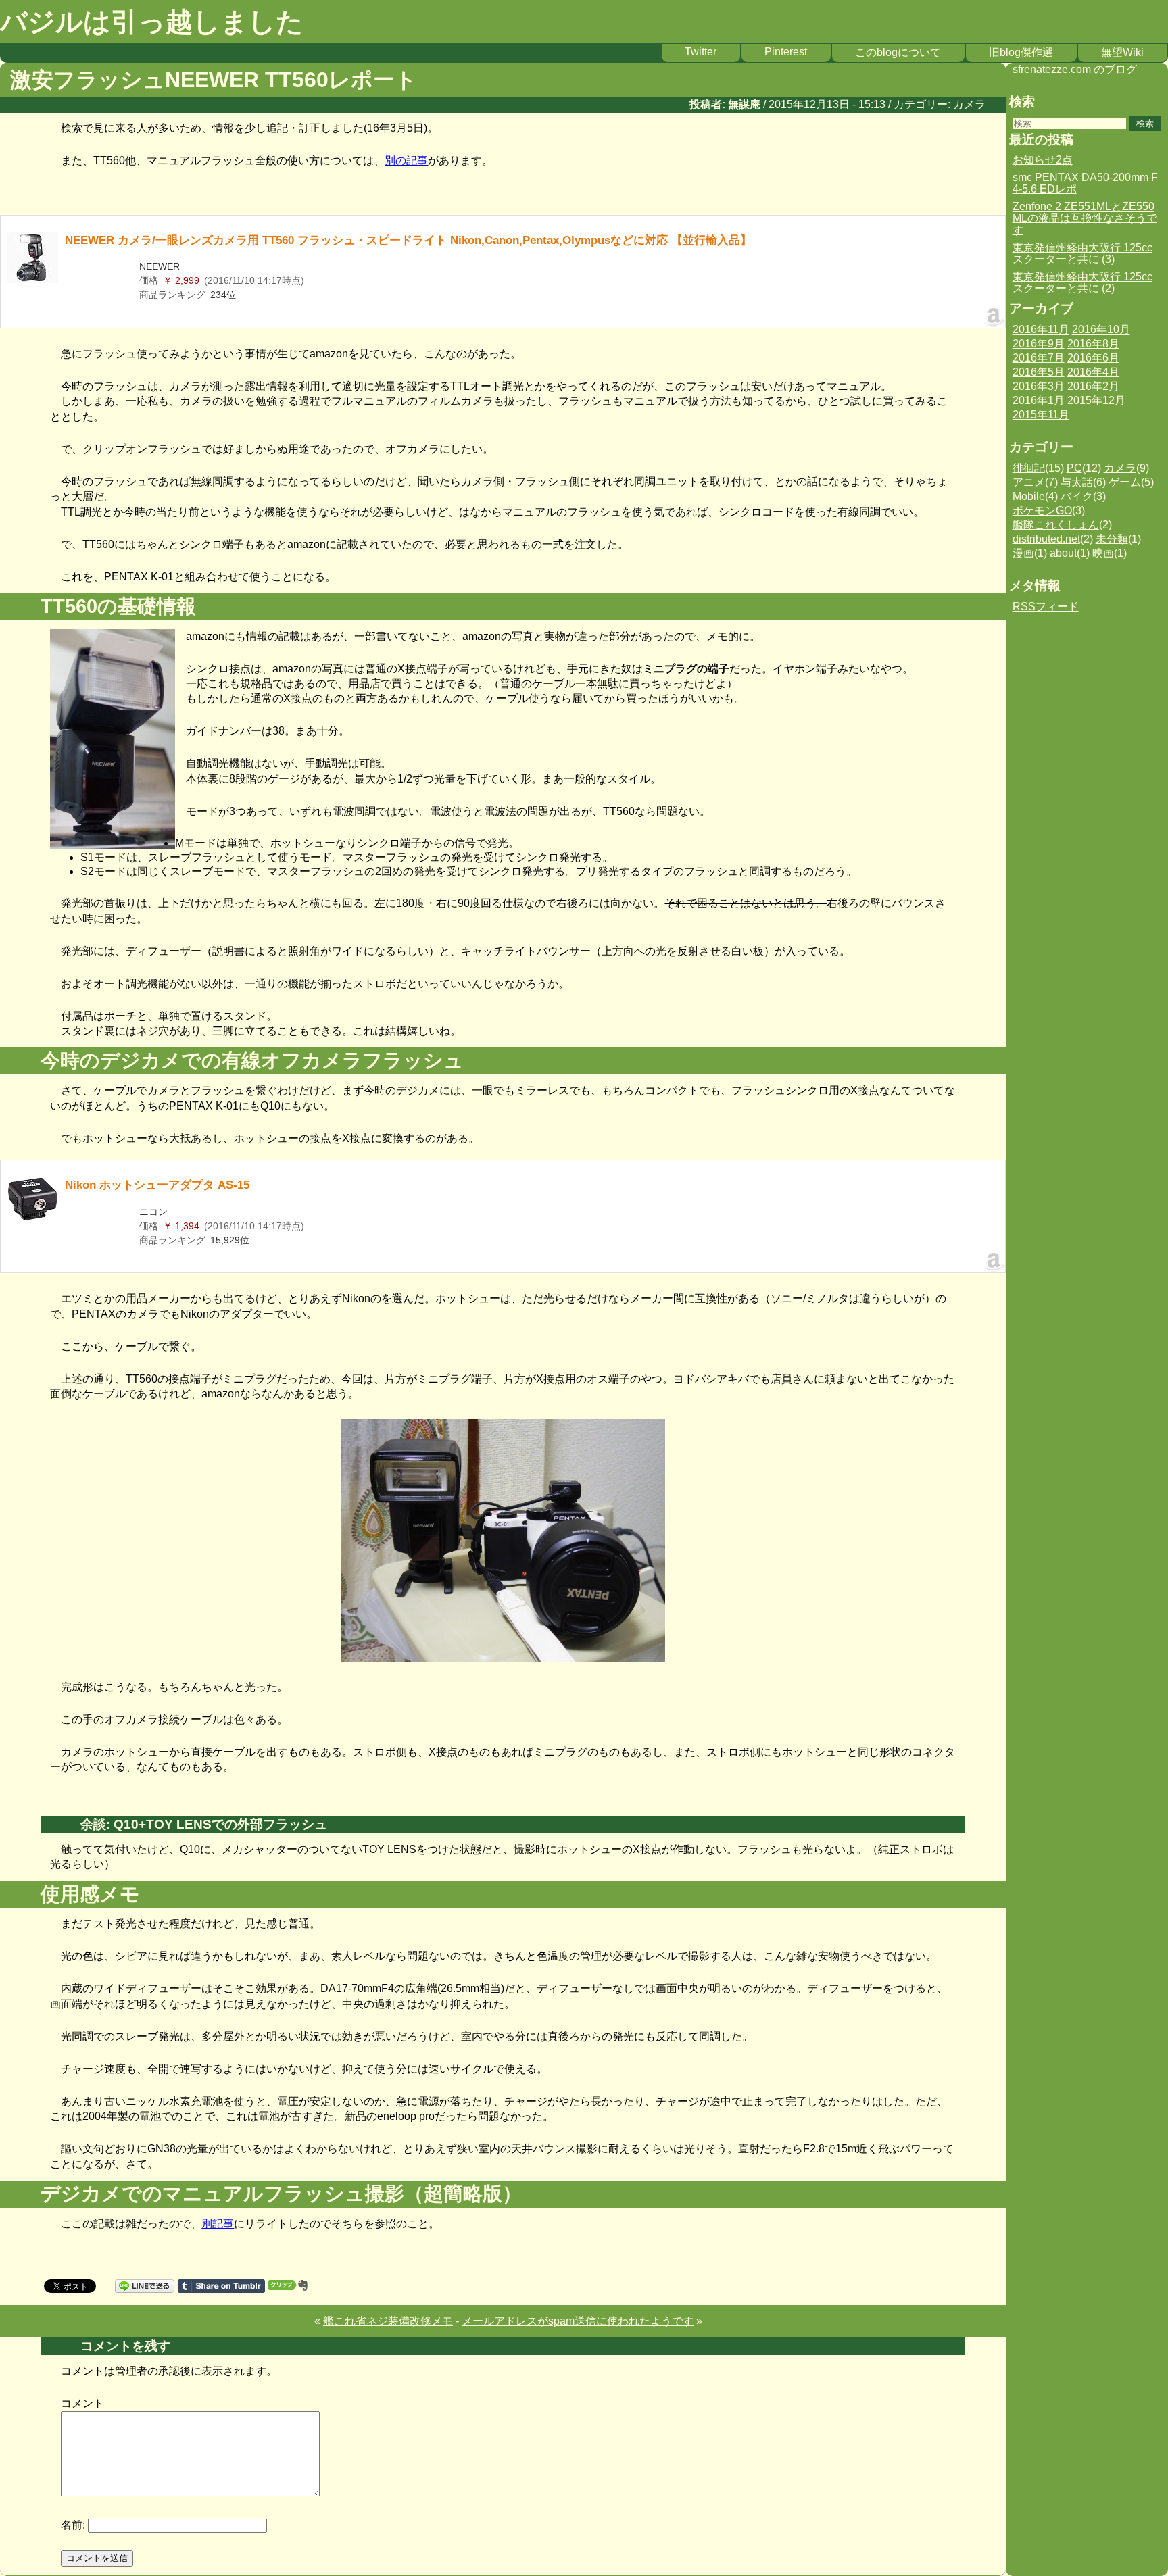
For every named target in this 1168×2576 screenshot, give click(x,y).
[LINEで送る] (145, 2285)
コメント (82, 2403)
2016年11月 (1041, 329)
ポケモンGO (1042, 511)
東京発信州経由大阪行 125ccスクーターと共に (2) (1082, 283)
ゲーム (1125, 482)
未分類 (1112, 539)
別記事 (218, 2224)
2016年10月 (1101, 329)
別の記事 (406, 160)
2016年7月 (1039, 358)
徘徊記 (1029, 468)
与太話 (1077, 482)
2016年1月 (1039, 400)
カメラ (969, 104)
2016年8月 (1093, 344)
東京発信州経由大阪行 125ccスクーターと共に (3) (1082, 254)
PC (1074, 468)
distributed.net (1046, 539)
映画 (1103, 553)
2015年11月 (1041, 415)
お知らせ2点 (1043, 160)
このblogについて (898, 52)
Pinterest (786, 52)
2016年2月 (1093, 386)
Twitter (701, 52)
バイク (1077, 496)
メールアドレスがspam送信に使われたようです (578, 2321)
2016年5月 (1039, 372)
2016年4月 (1093, 372)
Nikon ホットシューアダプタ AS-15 (157, 1185)
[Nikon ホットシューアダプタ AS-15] (33, 1218)
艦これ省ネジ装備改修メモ (388, 2321)
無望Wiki (1122, 52)
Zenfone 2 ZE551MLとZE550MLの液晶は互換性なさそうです (1085, 218)
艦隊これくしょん (1056, 525)
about (1063, 553)
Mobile (1029, 496)
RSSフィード (1046, 606)
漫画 (1023, 553)
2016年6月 (1093, 358)
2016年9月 (1039, 344)
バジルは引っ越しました (152, 22)
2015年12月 (1096, 400)
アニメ (1029, 482)
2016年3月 (1039, 386)
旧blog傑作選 (1021, 52)
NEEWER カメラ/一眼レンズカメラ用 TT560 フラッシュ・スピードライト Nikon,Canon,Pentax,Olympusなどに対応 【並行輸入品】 (408, 240)
